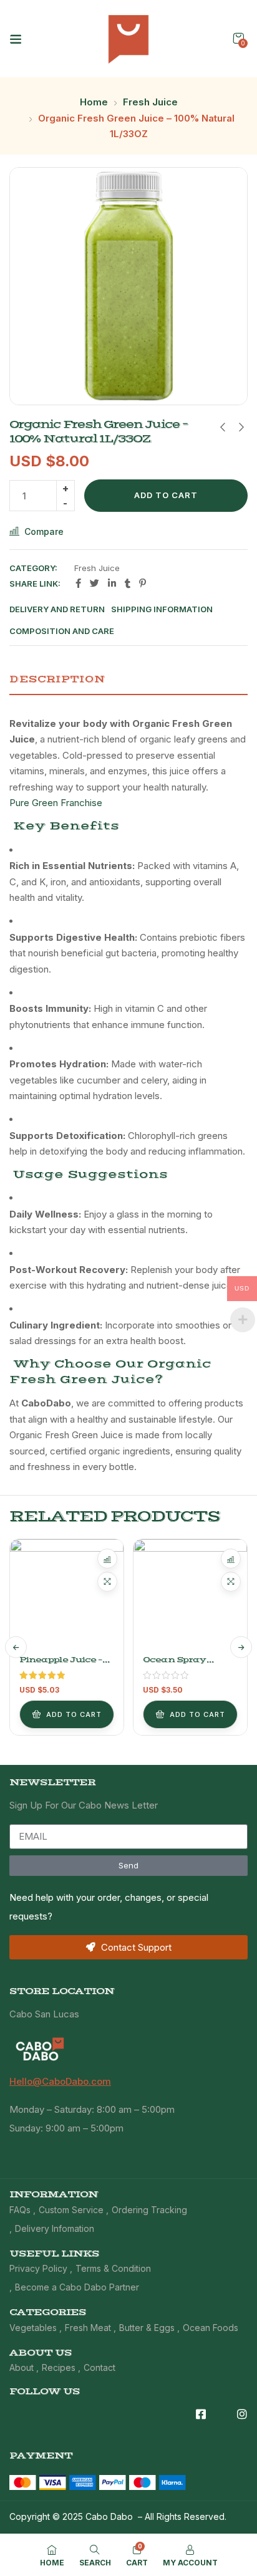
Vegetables (33, 2328)
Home (94, 102)
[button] (238, 38)
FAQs (20, 2210)
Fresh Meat (88, 2328)
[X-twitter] (221, 2414)
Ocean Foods (211, 2328)
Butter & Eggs (147, 2328)
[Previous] (16, 1647)
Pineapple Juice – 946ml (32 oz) (61, 1665)
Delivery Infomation (55, 2228)
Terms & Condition (113, 2268)
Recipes (59, 2367)
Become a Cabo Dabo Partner (77, 2287)
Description (57, 679)
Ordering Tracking (149, 2210)
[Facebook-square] (201, 2414)
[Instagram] (242, 2414)
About (22, 2367)
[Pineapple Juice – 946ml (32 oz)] (67, 1596)
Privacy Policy (38, 2268)
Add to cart (166, 495)
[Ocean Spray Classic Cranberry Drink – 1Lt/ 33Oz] (190, 1596)
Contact (99, 2367)
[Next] (241, 1647)
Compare (44, 531)
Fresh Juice (150, 102)
